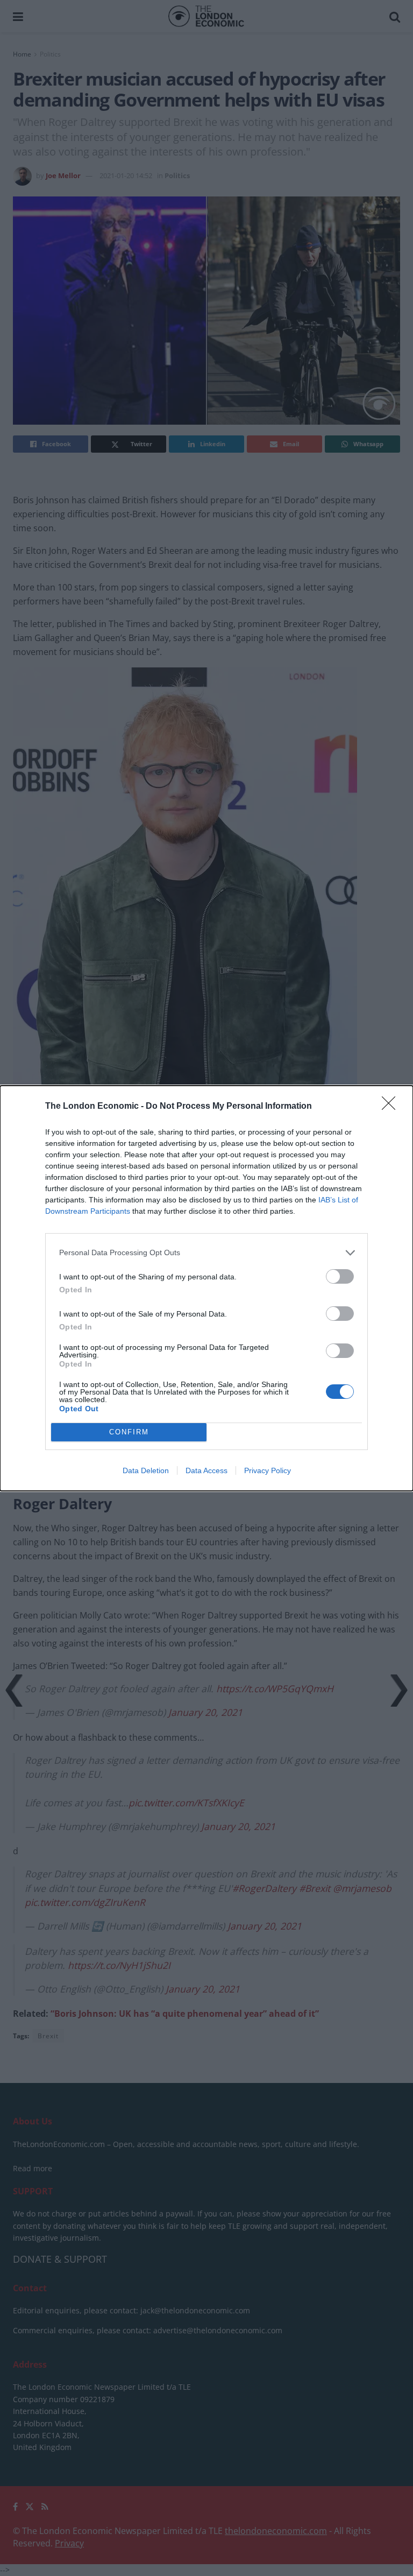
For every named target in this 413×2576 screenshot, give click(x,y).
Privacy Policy (268, 1470)
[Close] (392, 1107)
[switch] (340, 1276)
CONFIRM (129, 1432)
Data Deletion (146, 1470)
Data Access (206, 1470)
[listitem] (206, 1253)
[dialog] (206, 1288)
